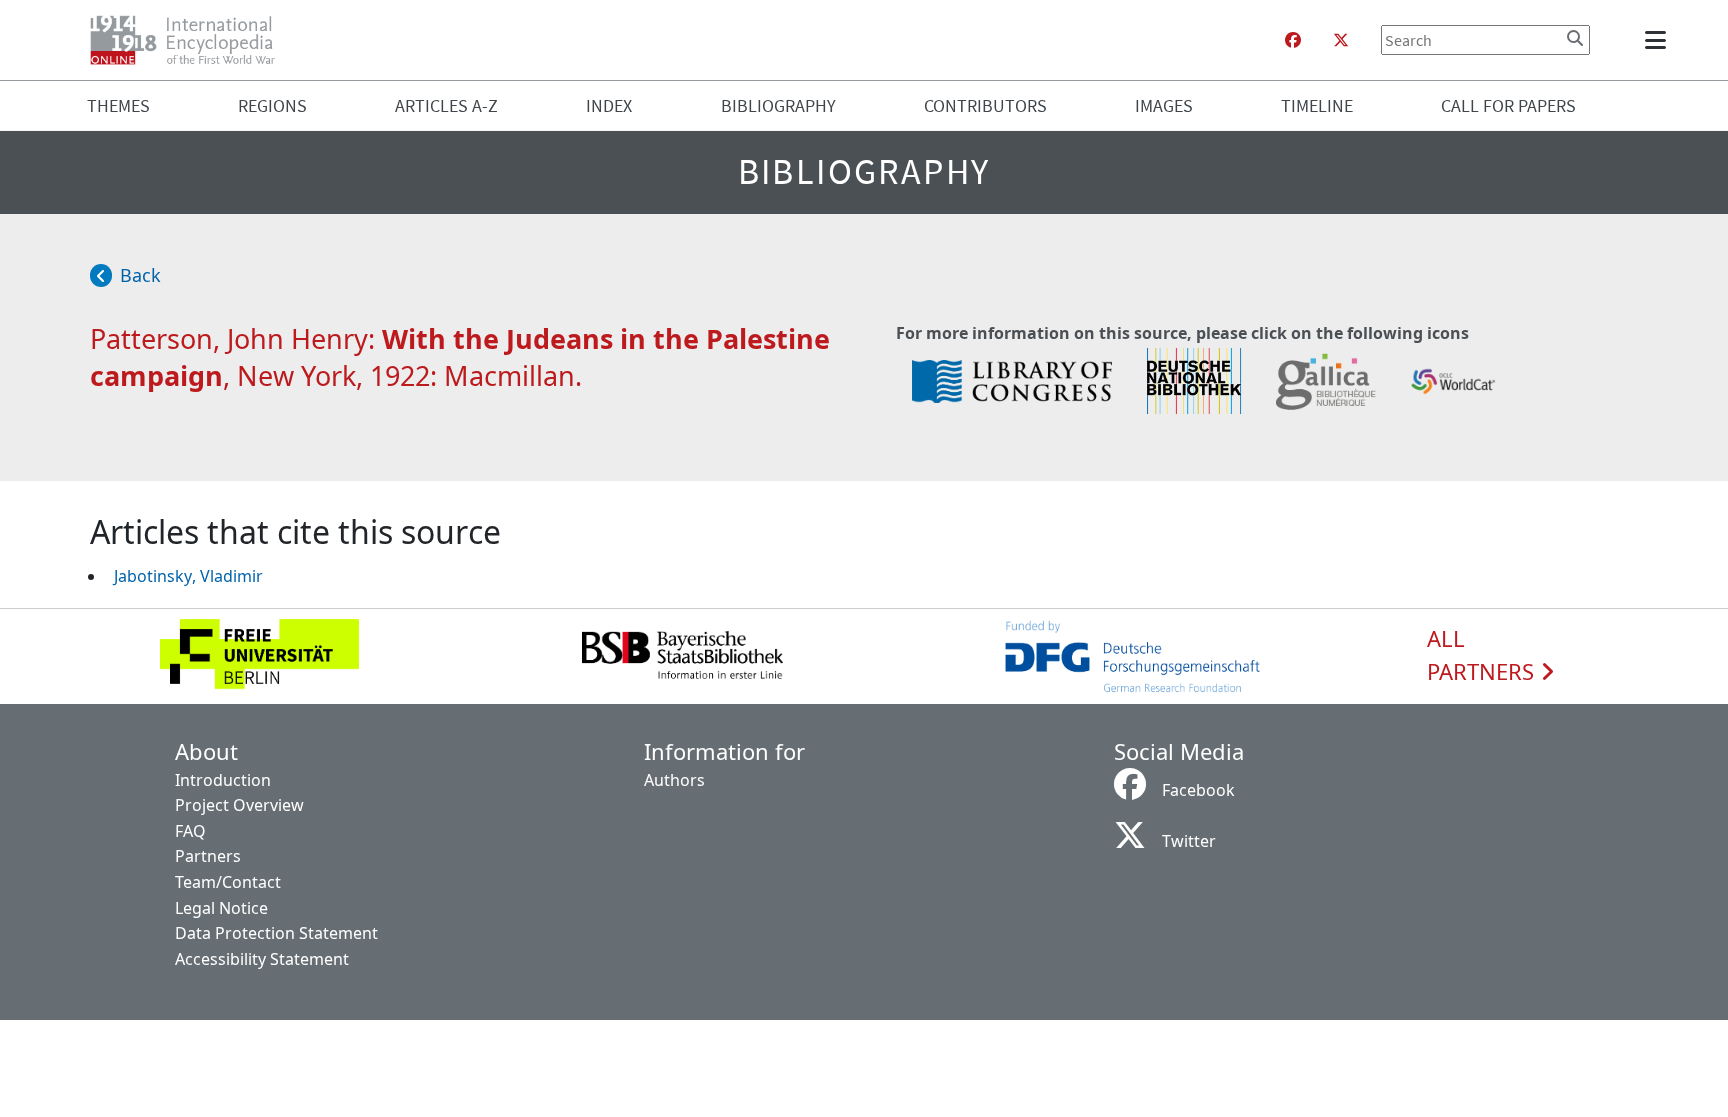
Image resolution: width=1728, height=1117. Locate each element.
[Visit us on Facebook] (1293, 40)
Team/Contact (228, 882)
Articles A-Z (446, 105)
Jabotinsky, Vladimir (188, 576)
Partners (208, 856)
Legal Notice (221, 908)
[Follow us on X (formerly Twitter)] (1341, 40)
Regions (272, 105)
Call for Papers (1508, 105)
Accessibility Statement (262, 959)
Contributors (985, 105)
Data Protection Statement (276, 933)
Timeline (1317, 105)
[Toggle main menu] (1659, 40)
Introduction (223, 780)
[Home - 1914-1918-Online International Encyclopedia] (190, 40)
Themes (118, 105)
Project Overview (239, 805)
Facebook (1198, 790)
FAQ (190, 831)
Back (140, 275)
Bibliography (778, 105)
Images (1164, 105)
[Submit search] (1575, 38)
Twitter (1189, 841)
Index (609, 105)
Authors (674, 780)
